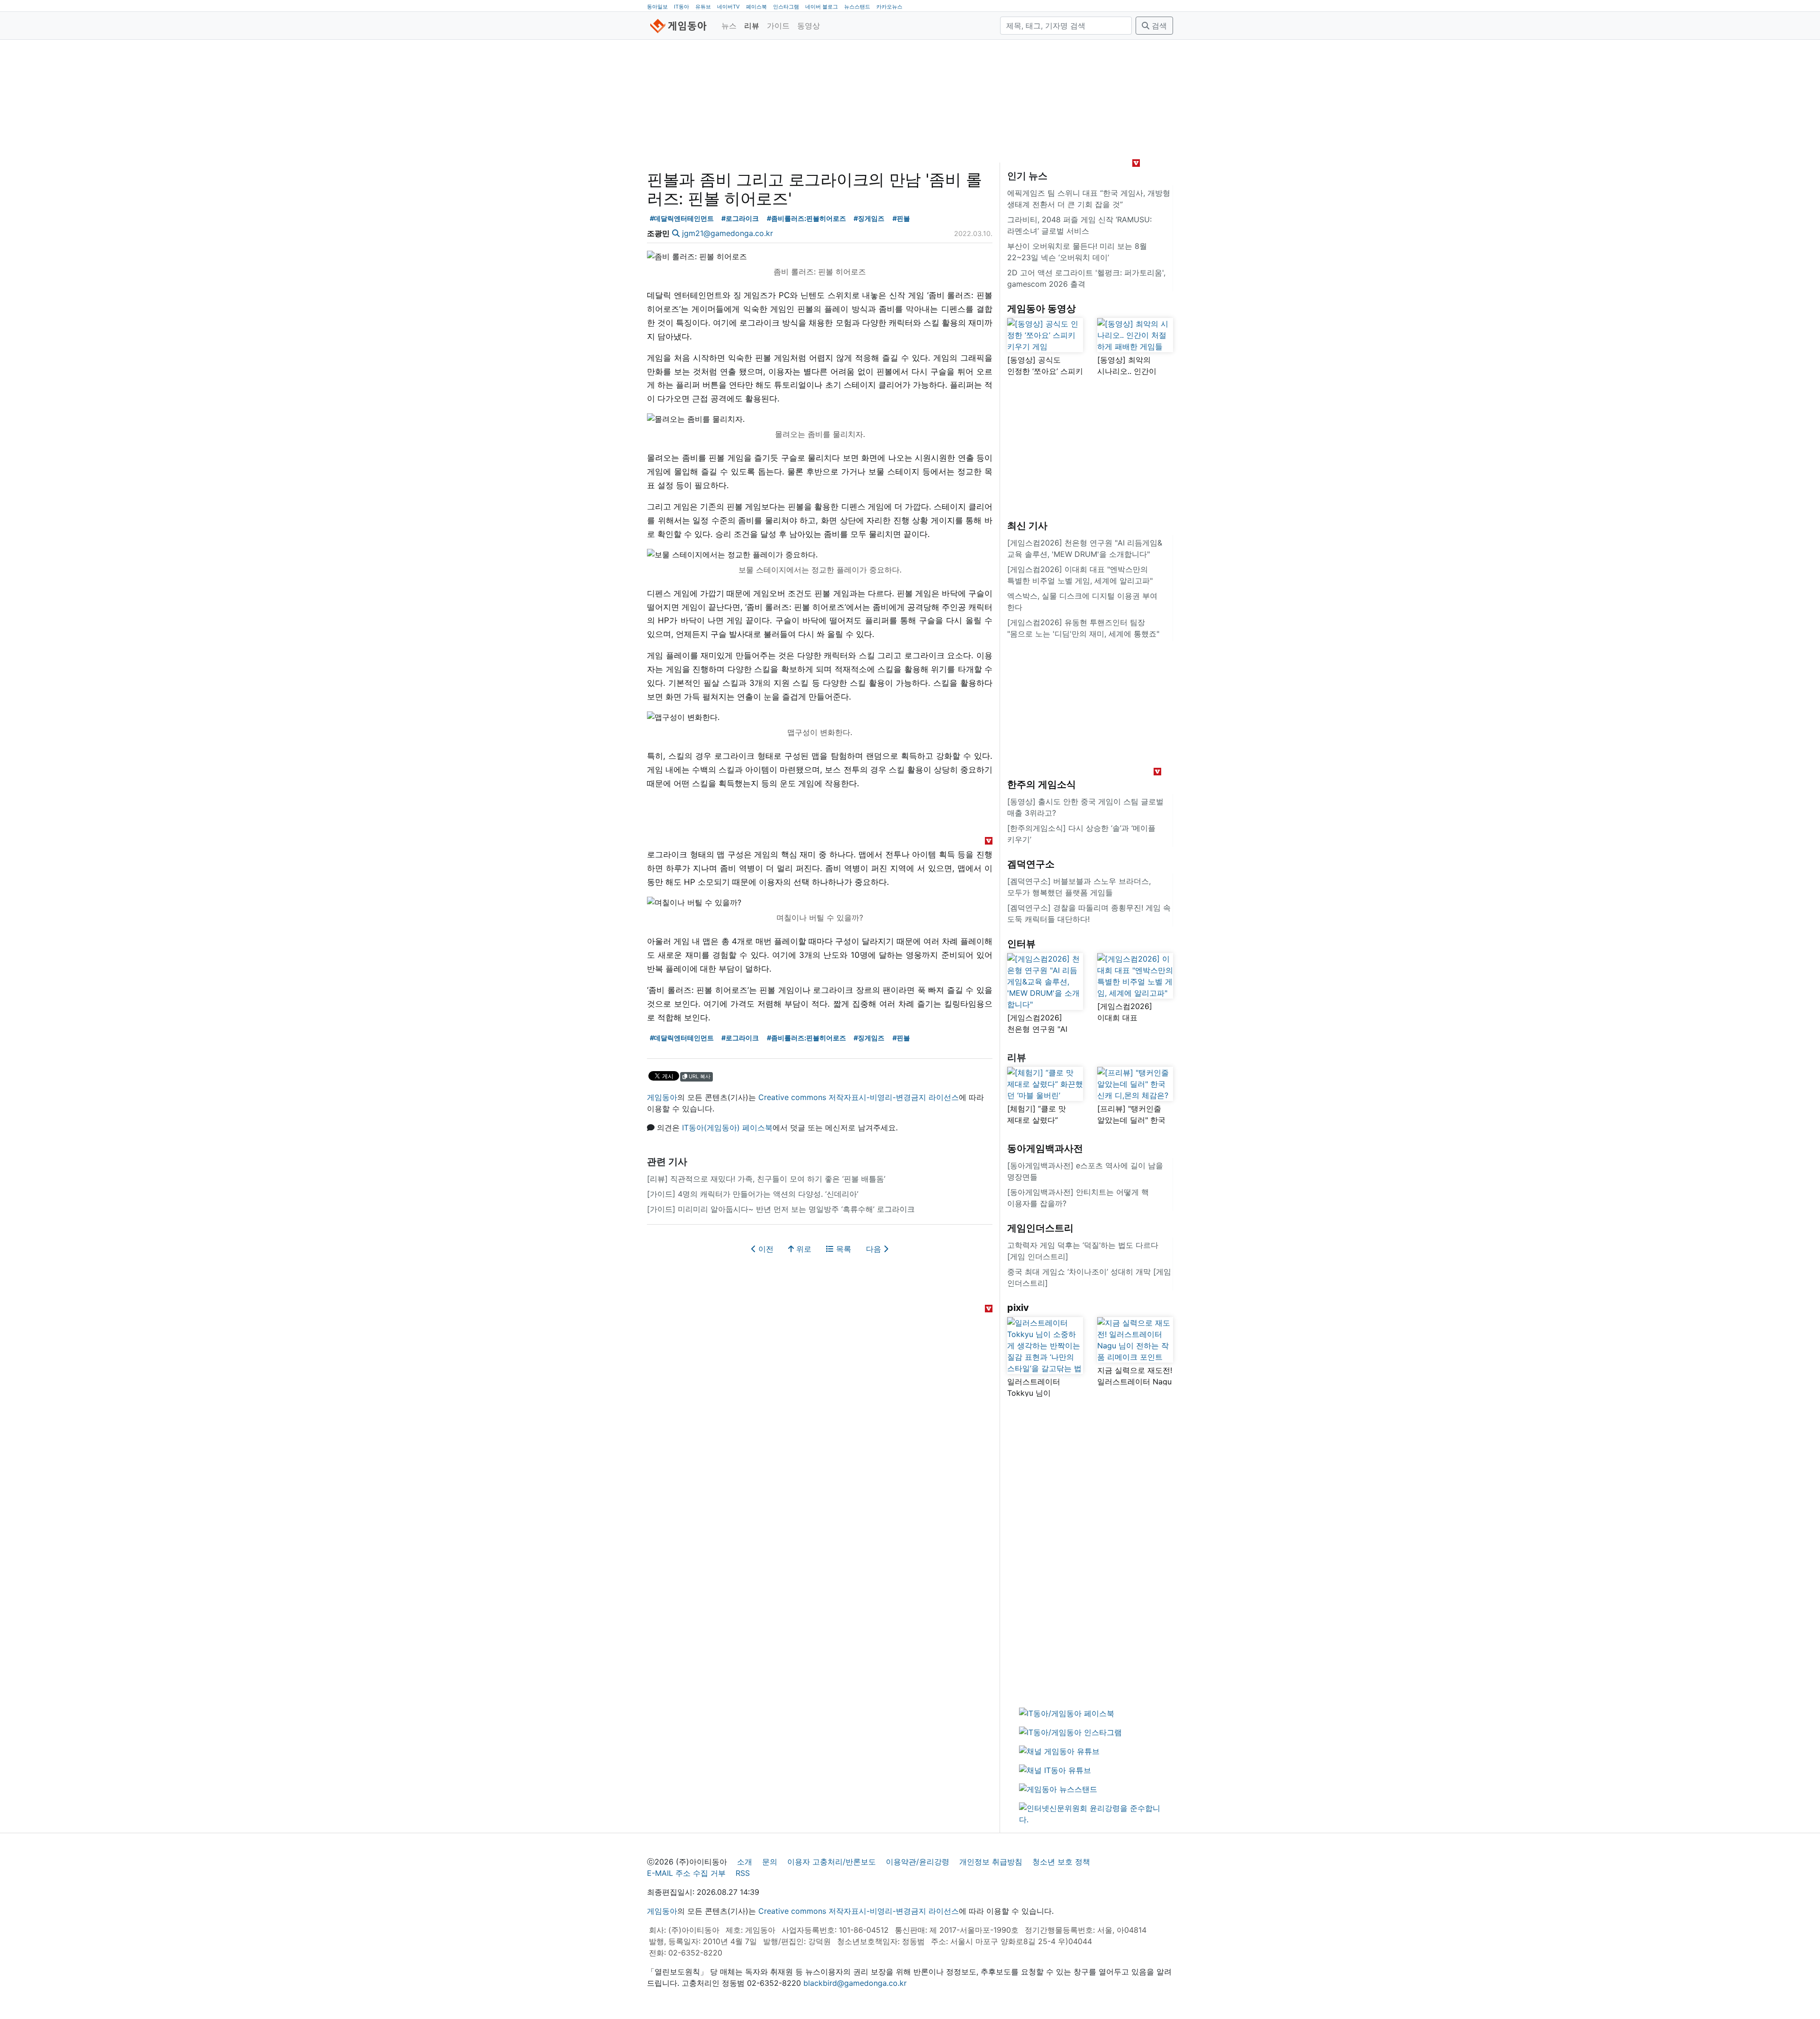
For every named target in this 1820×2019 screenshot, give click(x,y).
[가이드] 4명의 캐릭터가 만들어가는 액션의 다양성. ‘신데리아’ (753, 1194)
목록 (842, 1249)
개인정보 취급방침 (991, 1862)
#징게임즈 (869, 218)
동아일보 (657, 7)
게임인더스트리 (1040, 1228)
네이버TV (728, 7)
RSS (743, 1873)
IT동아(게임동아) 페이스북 (727, 1128)
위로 (803, 1249)
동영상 (809, 26)
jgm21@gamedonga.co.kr (728, 233)
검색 (1158, 26)
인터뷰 (1021, 944)
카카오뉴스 (889, 7)
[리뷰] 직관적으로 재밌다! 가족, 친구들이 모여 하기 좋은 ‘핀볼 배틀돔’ (766, 1179)
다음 (875, 1249)
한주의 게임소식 (1042, 784)
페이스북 (756, 7)
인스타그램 (786, 7)
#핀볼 (901, 218)
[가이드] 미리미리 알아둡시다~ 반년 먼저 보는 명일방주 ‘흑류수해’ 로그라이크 (781, 1209)
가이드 (778, 26)
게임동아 (662, 1097)
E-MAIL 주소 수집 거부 (686, 1873)
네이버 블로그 (822, 7)
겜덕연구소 (1031, 864)
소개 (745, 1862)
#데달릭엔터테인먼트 (682, 218)
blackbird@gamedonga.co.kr (855, 1983)
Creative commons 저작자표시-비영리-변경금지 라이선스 (859, 1097)
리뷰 (752, 26)
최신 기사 (1027, 526)
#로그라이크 (740, 218)
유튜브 (703, 7)
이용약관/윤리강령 (918, 1862)
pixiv (1018, 1308)
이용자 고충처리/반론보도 (832, 1862)
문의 (770, 1862)
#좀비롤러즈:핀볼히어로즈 (806, 218)
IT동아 (682, 7)
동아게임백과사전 (1045, 1148)
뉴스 (729, 26)
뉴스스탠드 (857, 7)
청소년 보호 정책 (1061, 1862)
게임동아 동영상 (1042, 309)
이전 (765, 1249)
